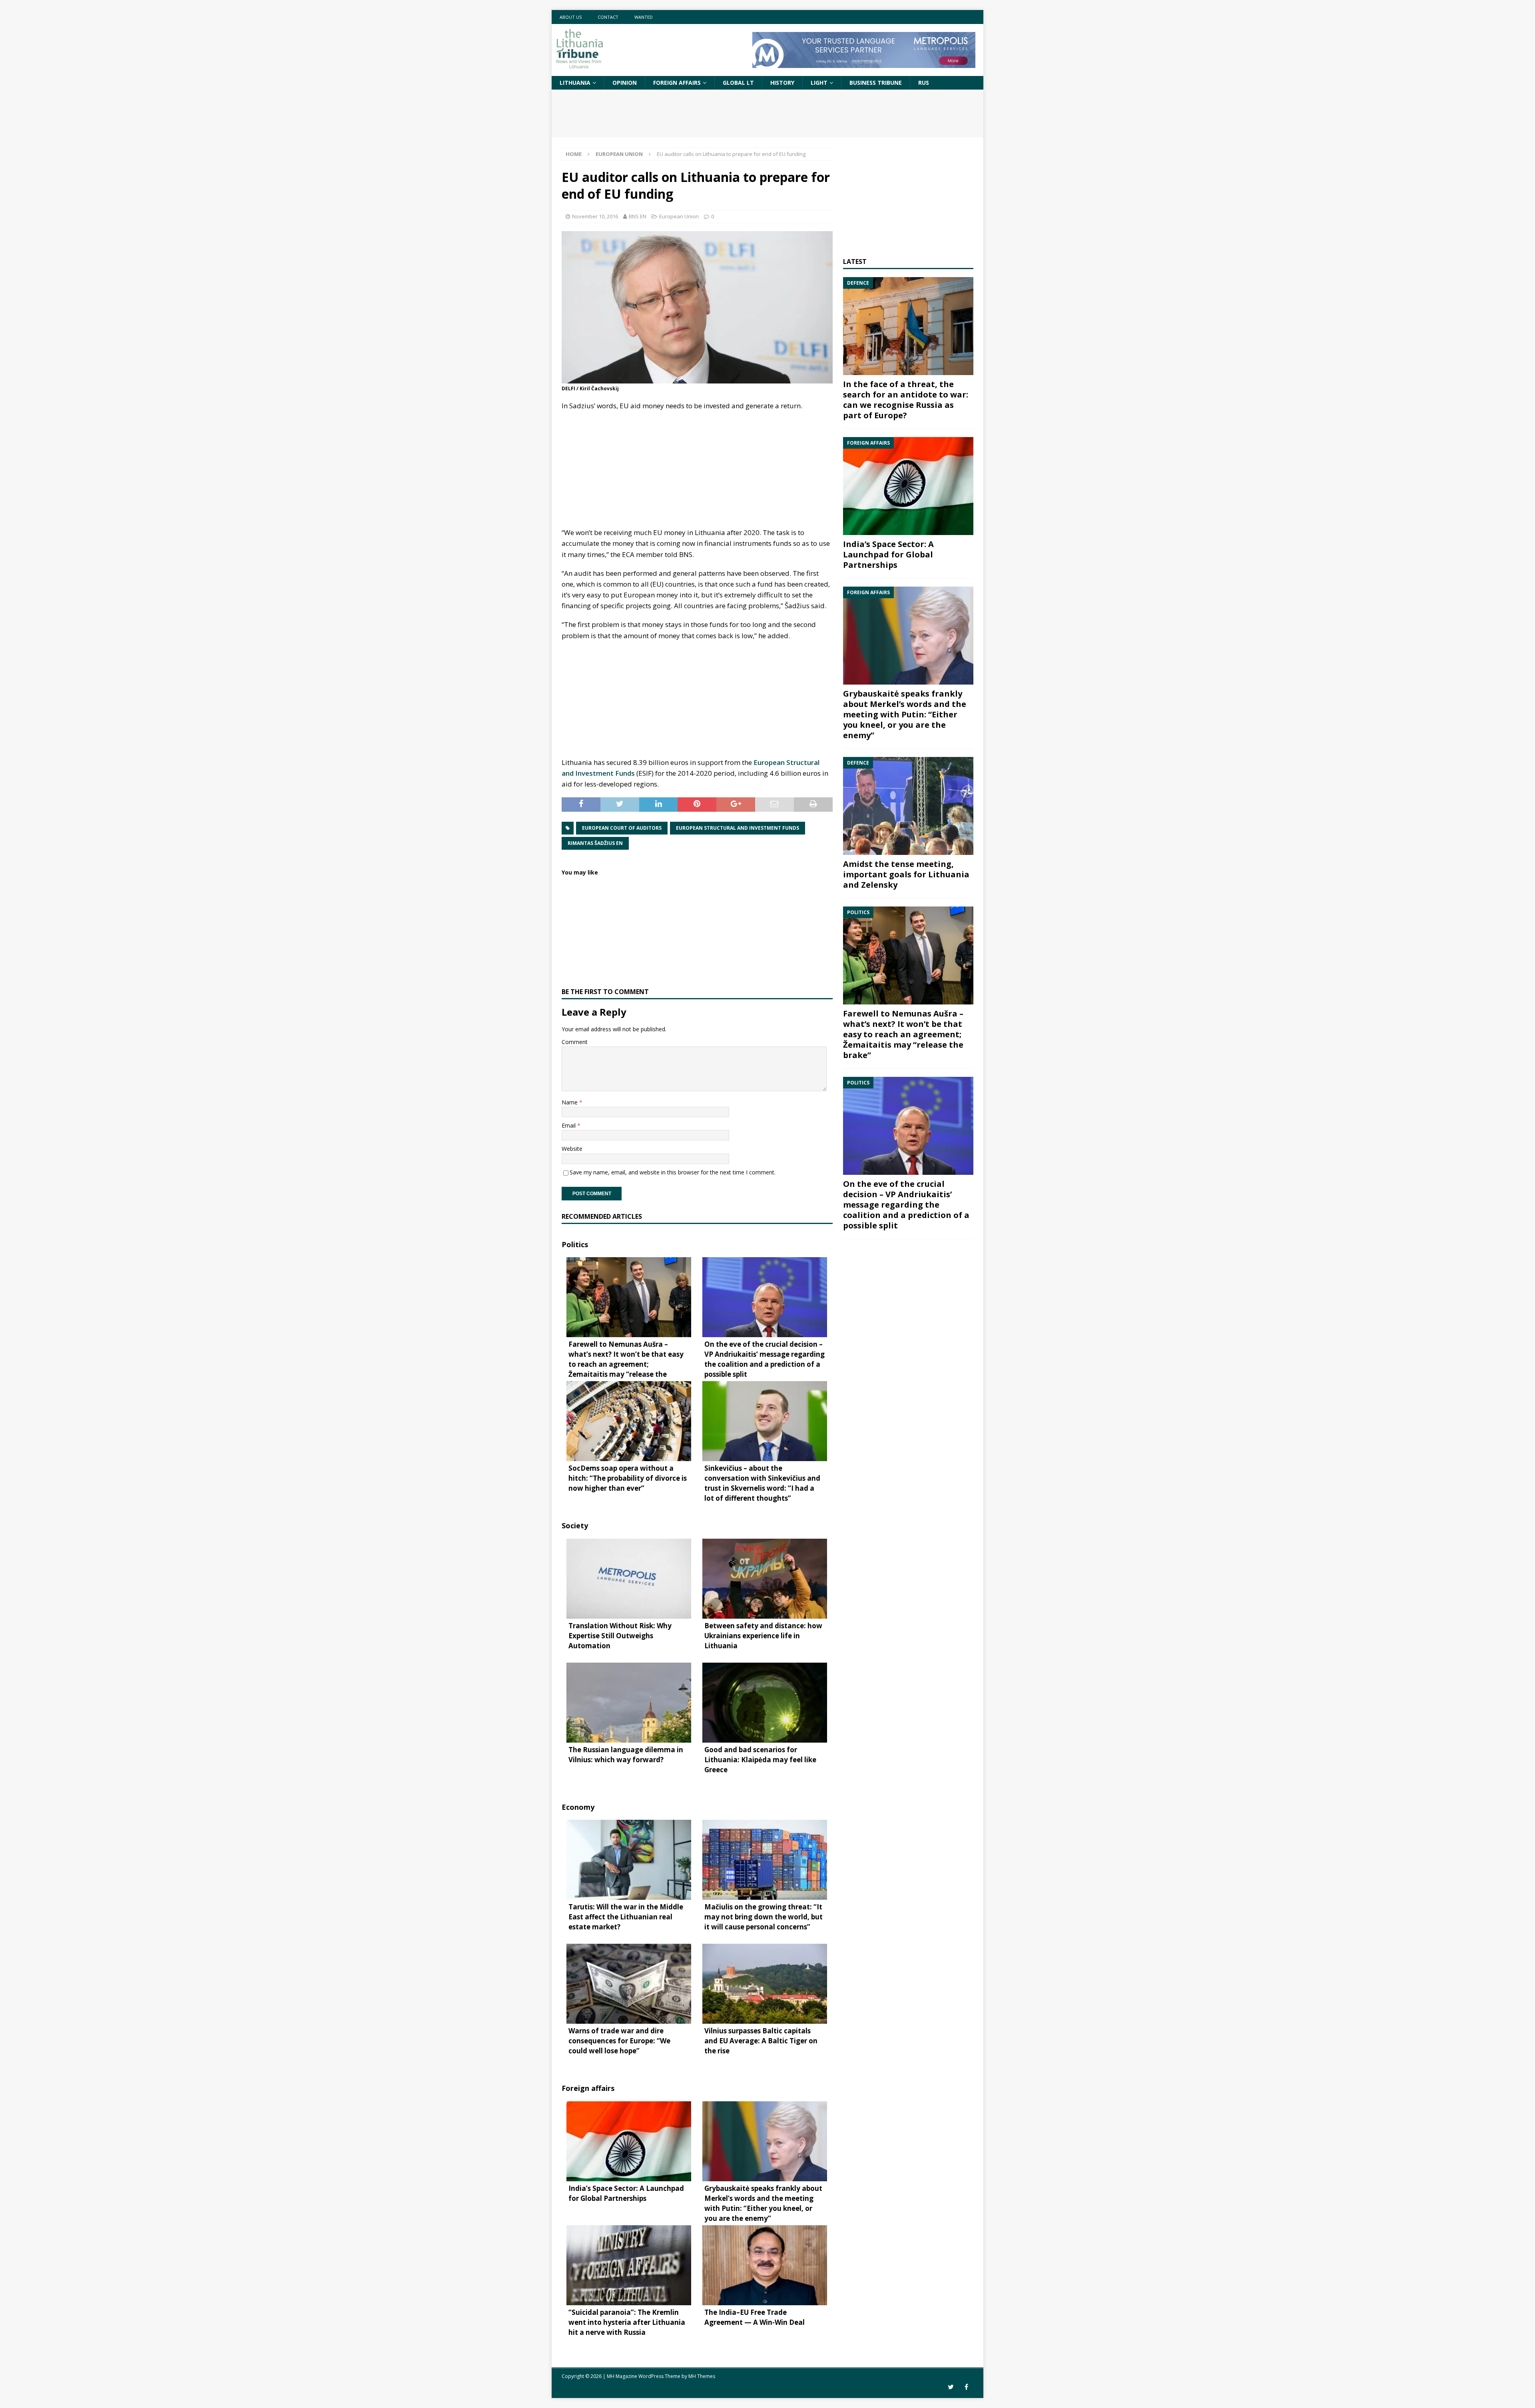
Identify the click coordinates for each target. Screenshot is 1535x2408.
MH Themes (702, 2376)
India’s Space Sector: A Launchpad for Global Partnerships (888, 554)
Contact (608, 17)
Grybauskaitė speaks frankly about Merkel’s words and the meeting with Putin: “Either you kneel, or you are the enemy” (905, 714)
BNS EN (638, 216)
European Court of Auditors (622, 828)
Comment (575, 1042)
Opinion (625, 83)
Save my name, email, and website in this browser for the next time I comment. (673, 1172)
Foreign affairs (677, 83)
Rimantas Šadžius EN (595, 843)
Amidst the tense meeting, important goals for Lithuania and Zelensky (906, 874)
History (782, 83)
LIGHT (819, 83)
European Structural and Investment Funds (738, 828)
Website (572, 1149)
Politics (575, 1244)
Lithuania (575, 83)
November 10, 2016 (595, 216)
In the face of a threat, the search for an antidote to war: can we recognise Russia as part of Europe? (906, 400)
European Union (679, 216)
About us (571, 17)
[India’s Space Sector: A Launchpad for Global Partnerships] (908, 486)
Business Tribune (876, 83)
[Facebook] (966, 2387)
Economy (578, 1807)
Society (575, 1525)
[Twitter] (951, 2387)
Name (570, 1102)
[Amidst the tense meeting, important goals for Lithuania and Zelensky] (908, 806)
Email (569, 1125)
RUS (924, 83)
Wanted (644, 17)
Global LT (738, 83)
